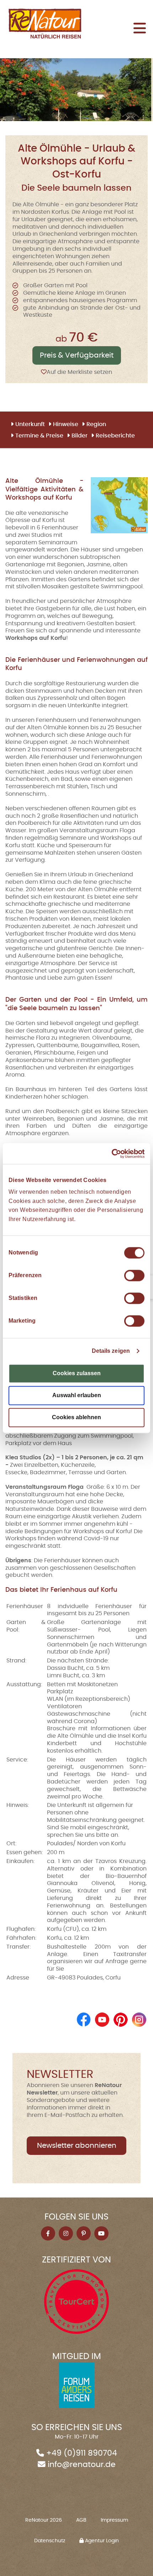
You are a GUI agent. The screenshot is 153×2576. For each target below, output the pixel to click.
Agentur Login (101, 2541)
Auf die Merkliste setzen (79, 372)
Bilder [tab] (80, 436)
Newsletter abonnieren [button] (77, 2146)
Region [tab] (96, 424)
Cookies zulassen (77, 1373)
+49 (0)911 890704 (82, 2453)
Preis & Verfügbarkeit (77, 355)
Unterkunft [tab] (30, 424)
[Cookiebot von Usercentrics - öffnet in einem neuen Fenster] (113, 1153)
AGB (81, 2520)
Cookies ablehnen (76, 1417)
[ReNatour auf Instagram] (139, 2019)
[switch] (134, 1275)
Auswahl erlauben (77, 1395)
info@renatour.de (82, 2465)
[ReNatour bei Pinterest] (121, 2019)
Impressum (114, 2520)
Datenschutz (50, 2541)
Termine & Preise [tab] (39, 436)
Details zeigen (111, 1351)
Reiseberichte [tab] (115, 436)
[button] (140, 29)
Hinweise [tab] (66, 424)
